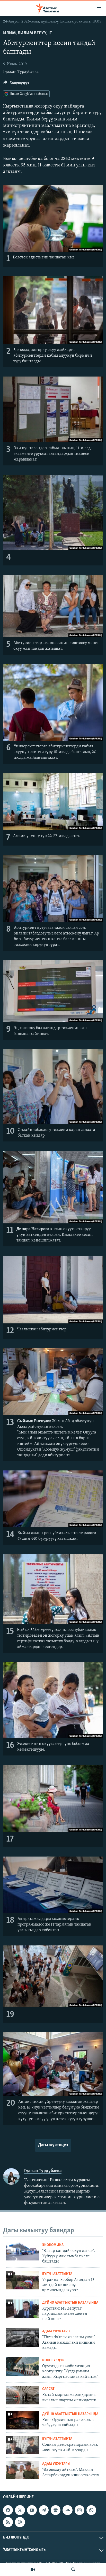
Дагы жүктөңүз (53, 2145)
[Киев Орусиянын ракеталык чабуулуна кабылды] (23, 2420)
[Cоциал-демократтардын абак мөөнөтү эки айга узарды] (23, 2445)
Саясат (48, 2389)
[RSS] (8, 2522)
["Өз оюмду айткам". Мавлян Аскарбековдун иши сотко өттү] (23, 2470)
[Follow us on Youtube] (32, 2510)
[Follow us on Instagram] (79, 2510)
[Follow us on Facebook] (8, 2510)
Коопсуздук (53, 2360)
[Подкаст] (20, 2522)
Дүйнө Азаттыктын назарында (70, 2303)
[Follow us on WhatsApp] (91, 2510)
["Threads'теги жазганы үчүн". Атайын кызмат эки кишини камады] (23, 2337)
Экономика (53, 2245)
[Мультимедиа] (33, 2570)
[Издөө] (73, 2570)
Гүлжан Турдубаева (21, 72)
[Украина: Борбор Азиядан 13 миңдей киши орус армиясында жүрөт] (23, 2280)
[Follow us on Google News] (56, 2510)
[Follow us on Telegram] (44, 2510)
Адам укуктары (56, 2331)
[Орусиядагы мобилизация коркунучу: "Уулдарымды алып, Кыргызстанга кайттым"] (23, 2366)
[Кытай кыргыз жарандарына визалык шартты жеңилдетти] (23, 2395)
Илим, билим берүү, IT (28, 33)
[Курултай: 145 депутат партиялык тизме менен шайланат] (23, 2309)
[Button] (16, 84)
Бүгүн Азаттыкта (57, 2274)
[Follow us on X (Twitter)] (20, 2510)
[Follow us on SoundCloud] (67, 2510)
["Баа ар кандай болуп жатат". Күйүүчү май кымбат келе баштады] (23, 2251)
